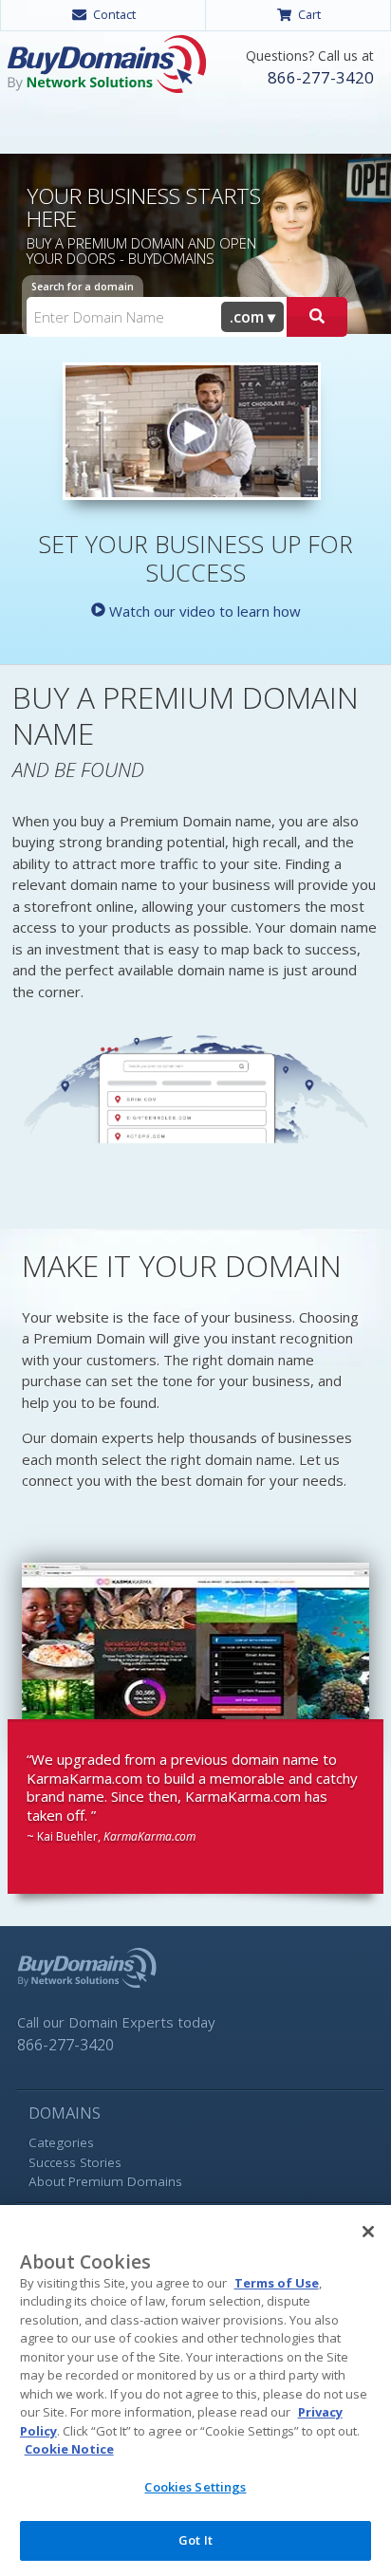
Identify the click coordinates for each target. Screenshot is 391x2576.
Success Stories (75, 2162)
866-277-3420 (320, 77)
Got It (195, 2540)
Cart (309, 14)
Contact (114, 14)
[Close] (368, 2232)
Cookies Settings (195, 2487)
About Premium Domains (105, 2181)
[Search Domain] (317, 317)
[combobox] (252, 317)
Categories (61, 2142)
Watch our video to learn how (203, 611)
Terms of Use (277, 2283)
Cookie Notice (69, 2449)
